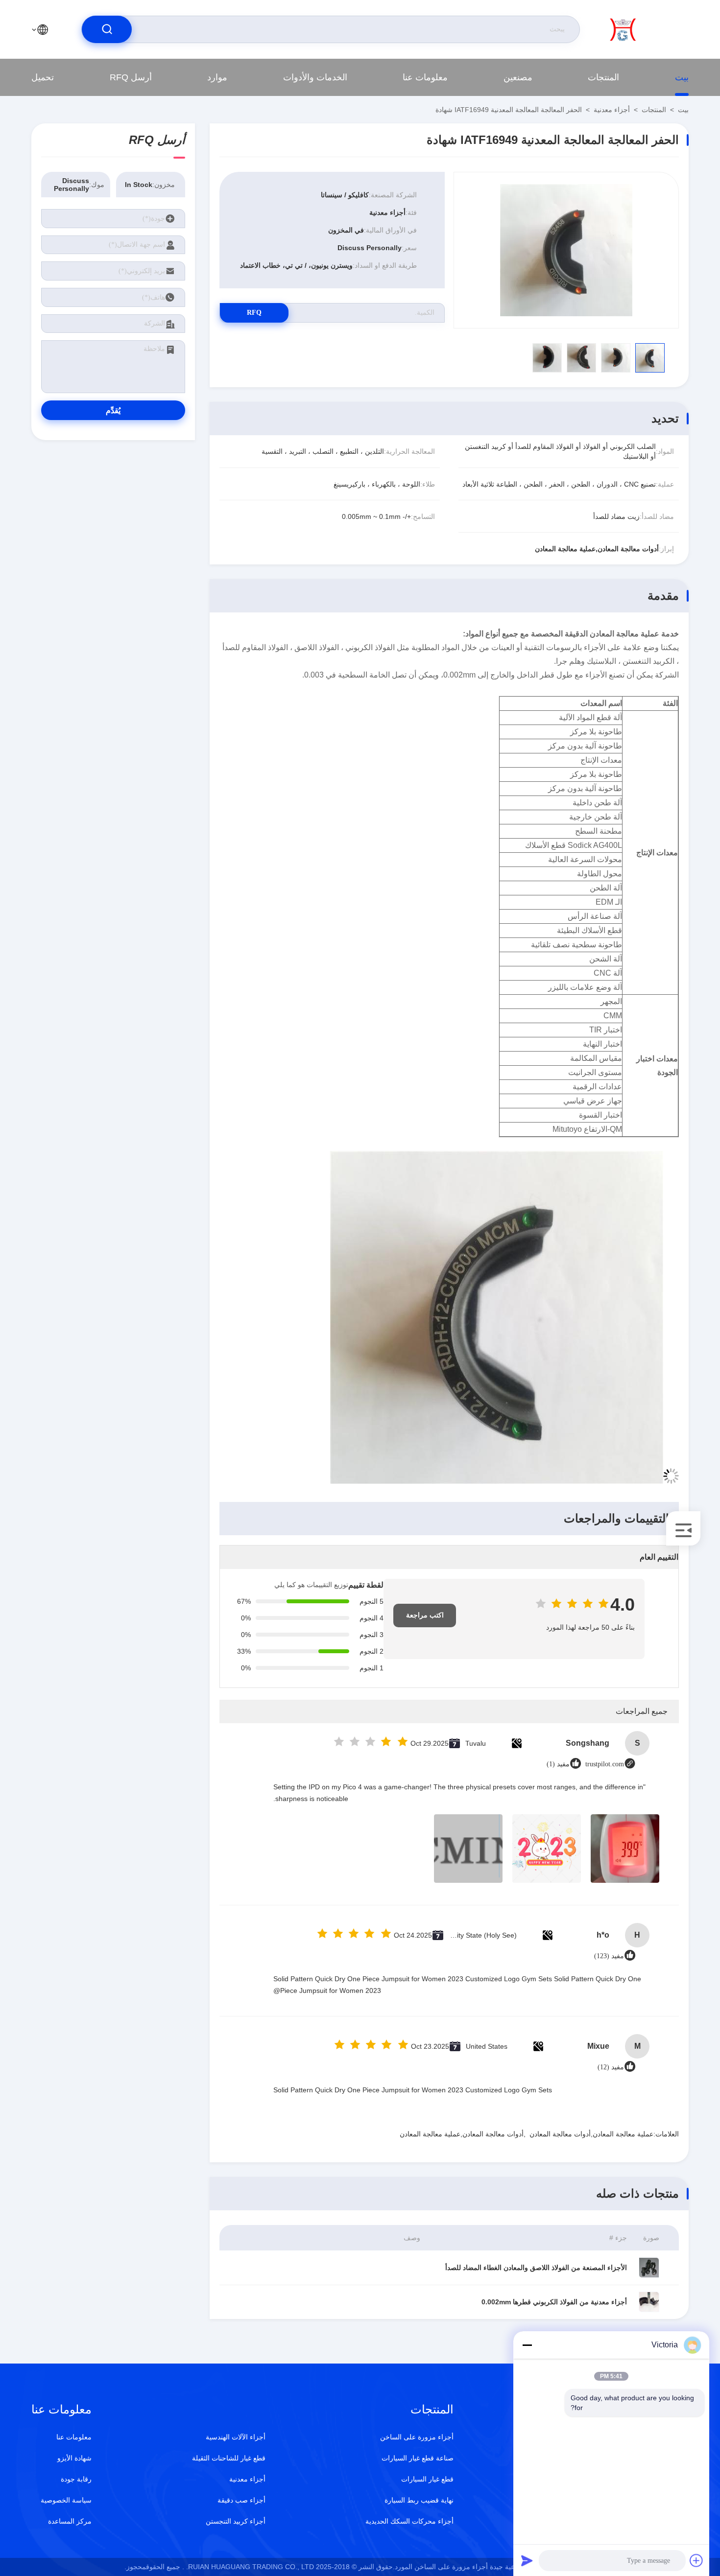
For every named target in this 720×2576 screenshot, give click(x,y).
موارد (217, 77)
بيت (682, 77)
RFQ (254, 313)
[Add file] (696, 2560)
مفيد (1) (558, 1764)
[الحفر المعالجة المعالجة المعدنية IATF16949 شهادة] (566, 250)
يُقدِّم (113, 410)
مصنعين (518, 77)
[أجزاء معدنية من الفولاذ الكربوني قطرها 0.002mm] (649, 2302)
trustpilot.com (605, 1764)
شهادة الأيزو (74, 2458)
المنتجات (603, 77)
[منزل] (649, 29)
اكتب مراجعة (425, 1615)
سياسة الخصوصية (66, 2500)
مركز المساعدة (70, 2521)
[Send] (527, 2560)
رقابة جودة (76, 2479)
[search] (107, 29)
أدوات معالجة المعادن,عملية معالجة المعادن (462, 2134)
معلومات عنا (425, 77)
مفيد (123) (609, 1956)
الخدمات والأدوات (315, 77)
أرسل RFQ (131, 77)
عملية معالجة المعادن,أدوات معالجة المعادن (591, 2134)
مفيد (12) (611, 2067)
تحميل (43, 77)
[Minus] (527, 2345)
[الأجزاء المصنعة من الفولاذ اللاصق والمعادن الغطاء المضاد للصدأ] (649, 2268)
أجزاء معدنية (612, 110)
